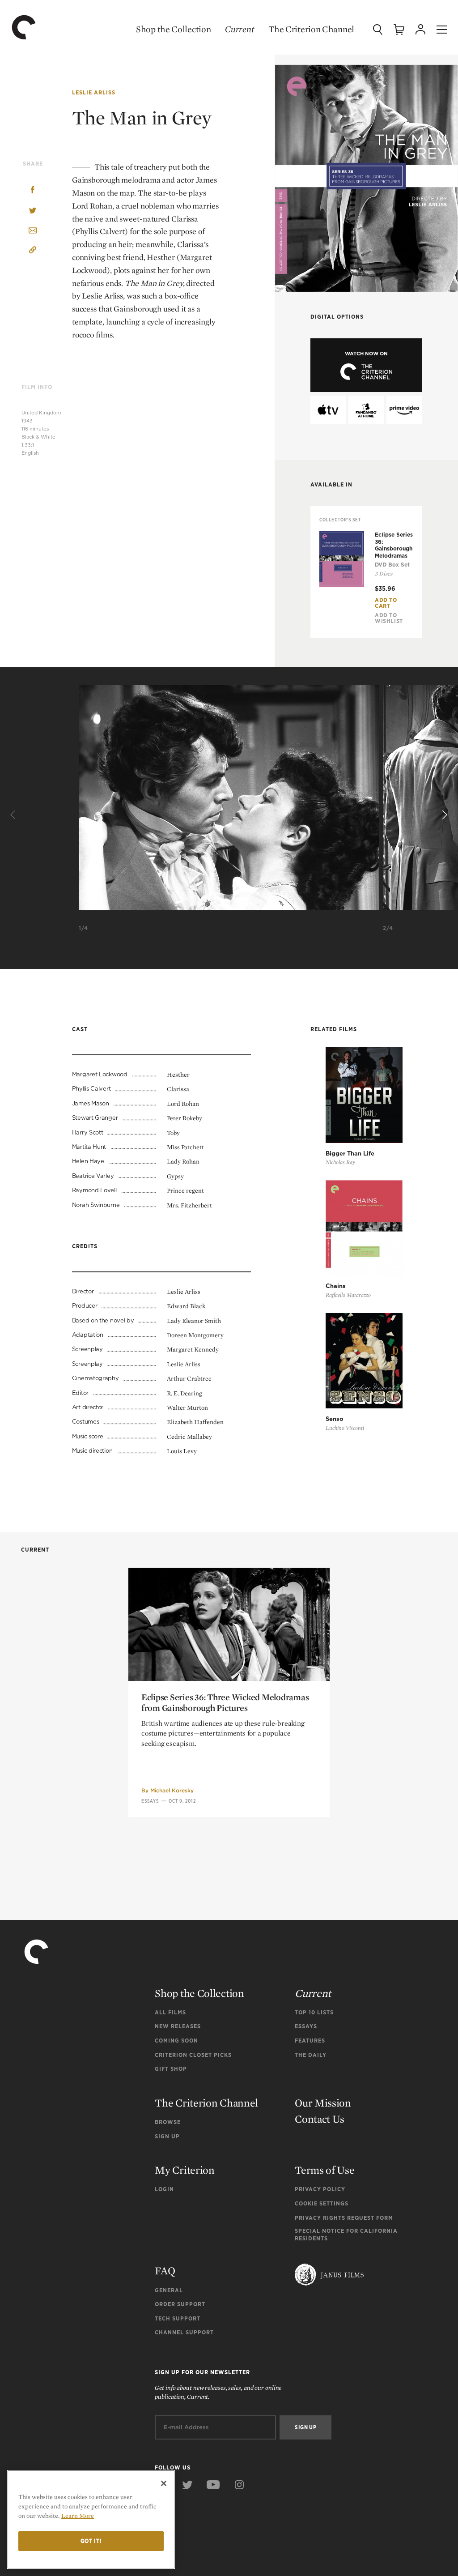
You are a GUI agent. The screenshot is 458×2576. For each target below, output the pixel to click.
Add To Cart (386, 603)
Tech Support (178, 2318)
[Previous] (14, 815)
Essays (150, 1801)
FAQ (165, 2271)
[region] (91, 2519)
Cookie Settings (322, 2203)
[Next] (444, 815)
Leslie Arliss (94, 92)
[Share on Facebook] (33, 191)
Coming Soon (176, 2041)
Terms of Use (324, 2170)
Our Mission (323, 2103)
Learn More (78, 2516)
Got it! (91, 2541)
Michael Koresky (172, 1790)
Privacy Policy (320, 2189)
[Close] (164, 2483)
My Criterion (184, 2170)
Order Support (180, 2304)
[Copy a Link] (33, 251)
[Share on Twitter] (33, 211)
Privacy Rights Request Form (344, 2218)
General (169, 2290)
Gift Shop (171, 2069)
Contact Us (320, 2119)
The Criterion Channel (311, 29)
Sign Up (167, 2136)
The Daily (311, 2055)
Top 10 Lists (314, 2012)
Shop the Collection (173, 29)
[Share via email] (33, 231)
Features (310, 2041)
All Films (170, 2012)
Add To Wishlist (389, 618)
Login (164, 2189)
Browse (168, 2122)
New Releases (178, 2026)
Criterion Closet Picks (193, 2055)
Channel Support (184, 2332)
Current (240, 29)
